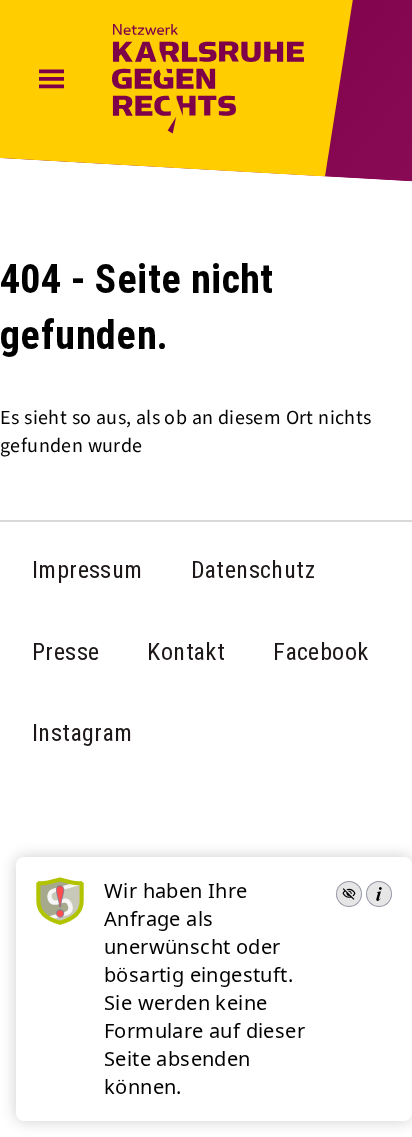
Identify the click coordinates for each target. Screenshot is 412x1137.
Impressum (87, 570)
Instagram (82, 733)
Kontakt (186, 652)
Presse (65, 652)
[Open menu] (51, 81)
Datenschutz (253, 570)
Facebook (320, 652)
